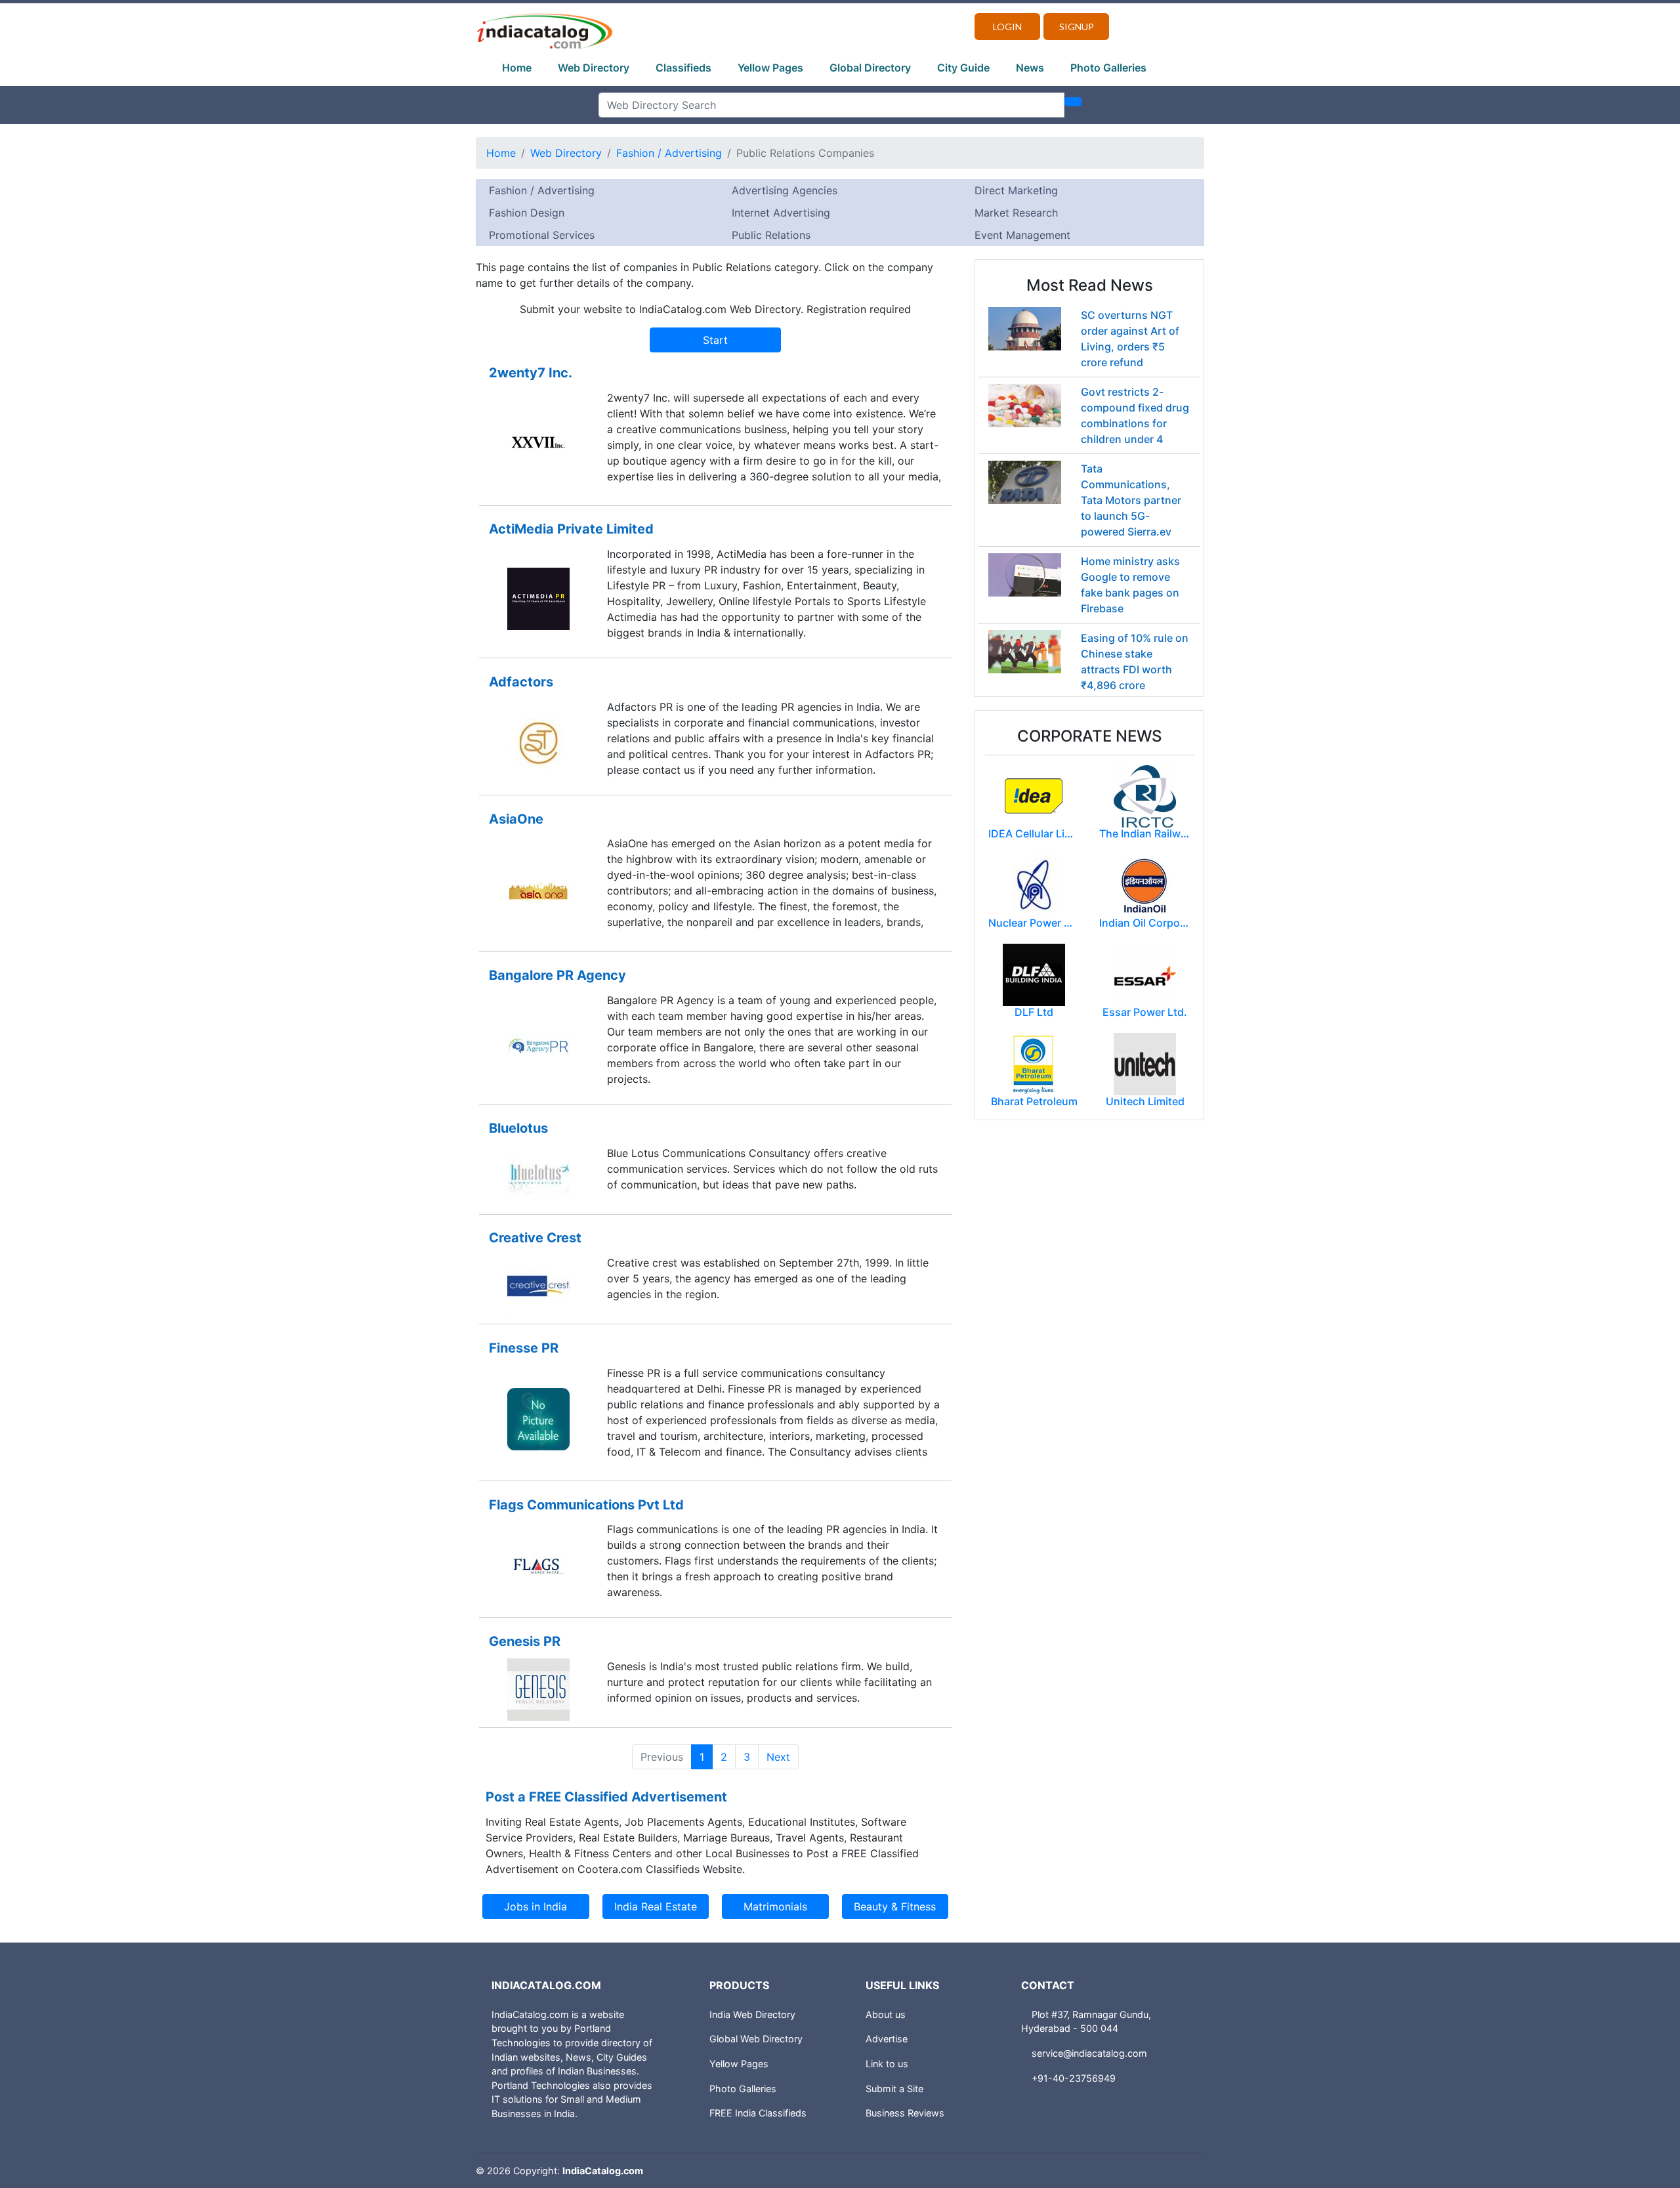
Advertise (887, 2039)
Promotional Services (542, 235)
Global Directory (870, 68)
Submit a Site (894, 2089)
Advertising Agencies (785, 190)
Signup (1077, 27)
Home (517, 68)
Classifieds (683, 68)
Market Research (1016, 213)
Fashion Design (527, 213)
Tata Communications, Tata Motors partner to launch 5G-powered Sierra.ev (1131, 500)
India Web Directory (752, 2014)
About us (886, 2014)
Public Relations (771, 235)
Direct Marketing (1016, 190)
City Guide (963, 68)
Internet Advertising (781, 213)
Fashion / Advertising (669, 153)
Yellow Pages (770, 68)
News (1030, 68)
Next (778, 1757)
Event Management (1022, 235)
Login (1007, 27)
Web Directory (594, 68)
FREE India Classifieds (758, 2113)
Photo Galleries (1108, 68)
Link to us (887, 2064)
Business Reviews (905, 2113)
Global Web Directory (756, 2039)
